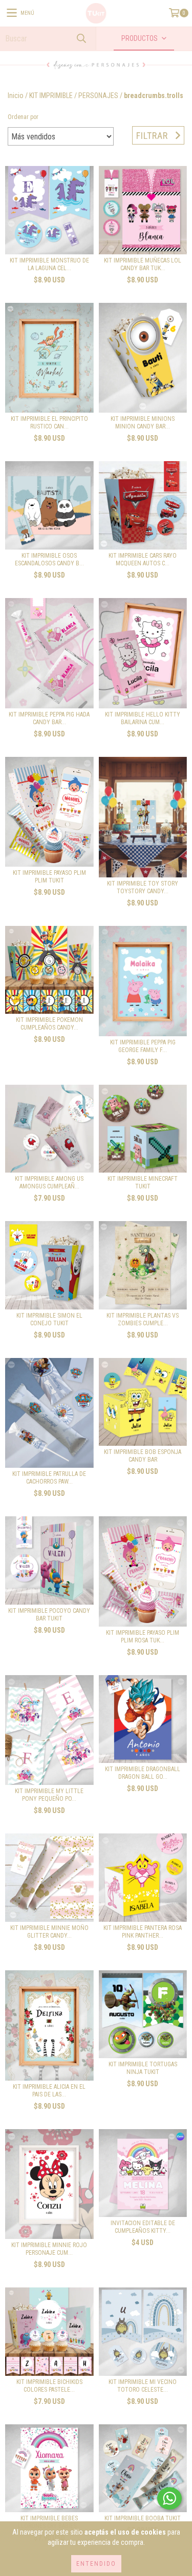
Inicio (16, 96)
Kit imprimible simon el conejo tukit (49, 1319)
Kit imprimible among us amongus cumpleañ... (49, 1183)
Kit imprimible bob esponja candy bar (143, 1456)
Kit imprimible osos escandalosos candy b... (49, 559)
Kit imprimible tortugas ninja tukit (143, 2068)
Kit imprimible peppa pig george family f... (143, 1046)
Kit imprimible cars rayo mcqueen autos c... (143, 559)
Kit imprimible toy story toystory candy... (143, 887)
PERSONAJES (98, 96)
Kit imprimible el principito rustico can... (49, 423)
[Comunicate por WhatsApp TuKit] (169, 2498)
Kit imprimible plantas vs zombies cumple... (143, 1319)
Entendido (96, 2564)
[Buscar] (81, 39)
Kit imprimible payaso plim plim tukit (49, 877)
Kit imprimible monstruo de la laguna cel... (49, 264)
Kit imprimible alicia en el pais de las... (49, 2091)
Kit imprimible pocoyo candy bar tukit (49, 1615)
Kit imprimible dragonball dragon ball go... (143, 1773)
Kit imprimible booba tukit (143, 2518)
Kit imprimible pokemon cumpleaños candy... (49, 1024)
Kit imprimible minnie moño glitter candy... (49, 1932)
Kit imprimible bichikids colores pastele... (49, 2386)
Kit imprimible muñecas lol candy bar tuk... (143, 264)
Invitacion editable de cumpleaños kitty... (143, 2227)
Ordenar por (23, 117)
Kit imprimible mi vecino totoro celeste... (143, 2386)
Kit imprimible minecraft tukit (143, 1183)
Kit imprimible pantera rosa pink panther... (143, 1932)
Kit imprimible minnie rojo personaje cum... (49, 2249)
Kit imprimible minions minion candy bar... (143, 423)
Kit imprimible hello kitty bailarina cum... (143, 718)
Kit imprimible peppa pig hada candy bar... (49, 718)
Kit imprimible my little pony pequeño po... (49, 1795)
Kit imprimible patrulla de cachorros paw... (49, 1478)
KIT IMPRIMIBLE (51, 96)
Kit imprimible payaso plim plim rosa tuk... (143, 1637)
